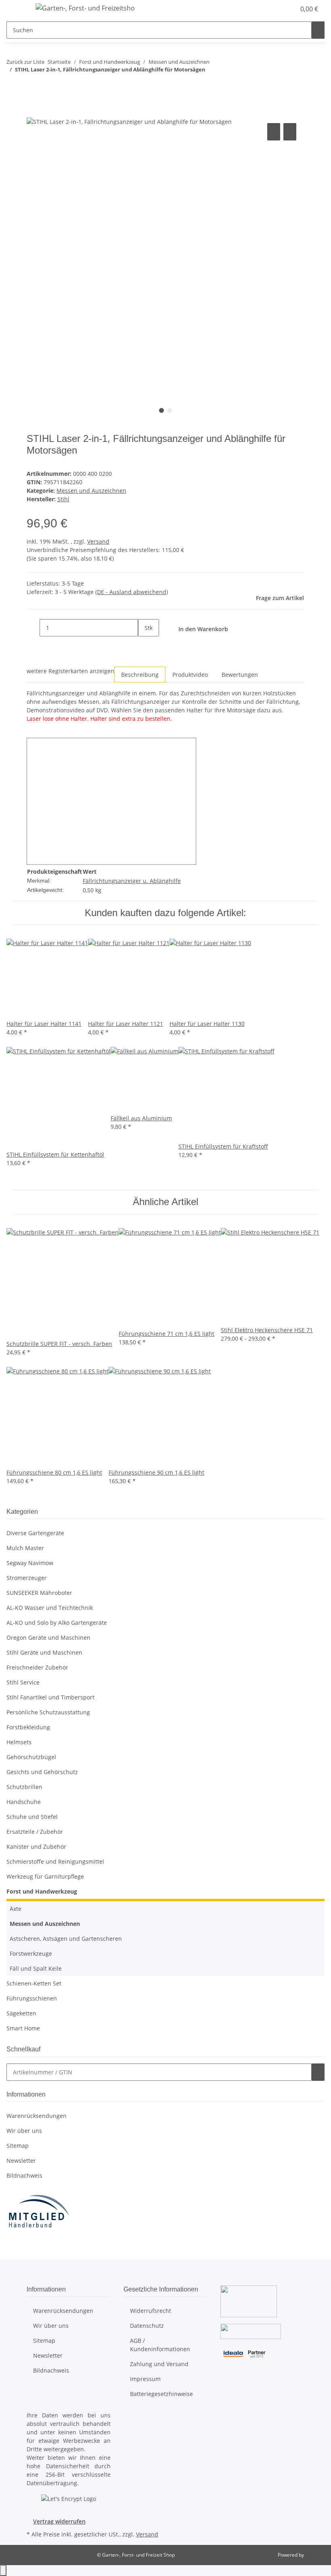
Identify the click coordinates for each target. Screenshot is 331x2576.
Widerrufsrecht (151, 2311)
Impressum (145, 2379)
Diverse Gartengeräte (35, 1533)
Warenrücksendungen (37, 2116)
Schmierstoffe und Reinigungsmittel (55, 1861)
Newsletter (21, 2161)
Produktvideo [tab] (190, 675)
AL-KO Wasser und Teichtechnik (50, 1608)
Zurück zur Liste (25, 62)
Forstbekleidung (28, 1727)
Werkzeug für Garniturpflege (45, 1876)
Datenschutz (147, 2326)
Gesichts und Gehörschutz (42, 1772)
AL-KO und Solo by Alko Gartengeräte (57, 1623)
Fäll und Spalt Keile (36, 1968)
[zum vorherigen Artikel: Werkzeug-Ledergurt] (13, 86)
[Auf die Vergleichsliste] (274, 132)
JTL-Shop (315, 2555)
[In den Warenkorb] (33, 112)
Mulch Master (25, 1548)
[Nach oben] (3, 2571)
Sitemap (18, 2146)
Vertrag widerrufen (59, 2521)
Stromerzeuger (27, 1578)
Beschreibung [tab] (140, 675)
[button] (273, 9)
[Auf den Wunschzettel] (290, 132)
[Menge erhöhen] (145, 645)
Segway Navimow (30, 1563)
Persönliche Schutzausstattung (48, 1712)
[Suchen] (318, 30)
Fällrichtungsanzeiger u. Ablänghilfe (132, 881)
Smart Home (23, 2028)
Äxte (16, 1909)
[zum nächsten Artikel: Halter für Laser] (27, 86)
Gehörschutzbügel (31, 1757)
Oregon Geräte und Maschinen (48, 1637)
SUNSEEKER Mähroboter (39, 1593)
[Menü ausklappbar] (17, 9)
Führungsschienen (32, 1998)
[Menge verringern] (33, 628)
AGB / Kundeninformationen (160, 2345)
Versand (98, 541)
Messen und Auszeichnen (91, 491)
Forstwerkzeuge (31, 1953)
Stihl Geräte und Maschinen (44, 1652)
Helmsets (19, 1742)
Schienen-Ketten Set (34, 1983)
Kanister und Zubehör (36, 1847)
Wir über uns (24, 2131)
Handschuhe (24, 1802)
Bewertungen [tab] (240, 675)
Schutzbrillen (24, 1787)
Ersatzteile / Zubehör (35, 1832)
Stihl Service (23, 1682)
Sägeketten (21, 2013)
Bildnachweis (24, 2175)
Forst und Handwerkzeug (42, 1891)
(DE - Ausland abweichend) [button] (132, 592)
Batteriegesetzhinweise (161, 2394)
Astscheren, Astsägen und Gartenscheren (66, 1939)
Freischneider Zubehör (37, 1667)
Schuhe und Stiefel (32, 1817)
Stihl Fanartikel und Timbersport (50, 1697)
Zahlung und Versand (159, 2364)
